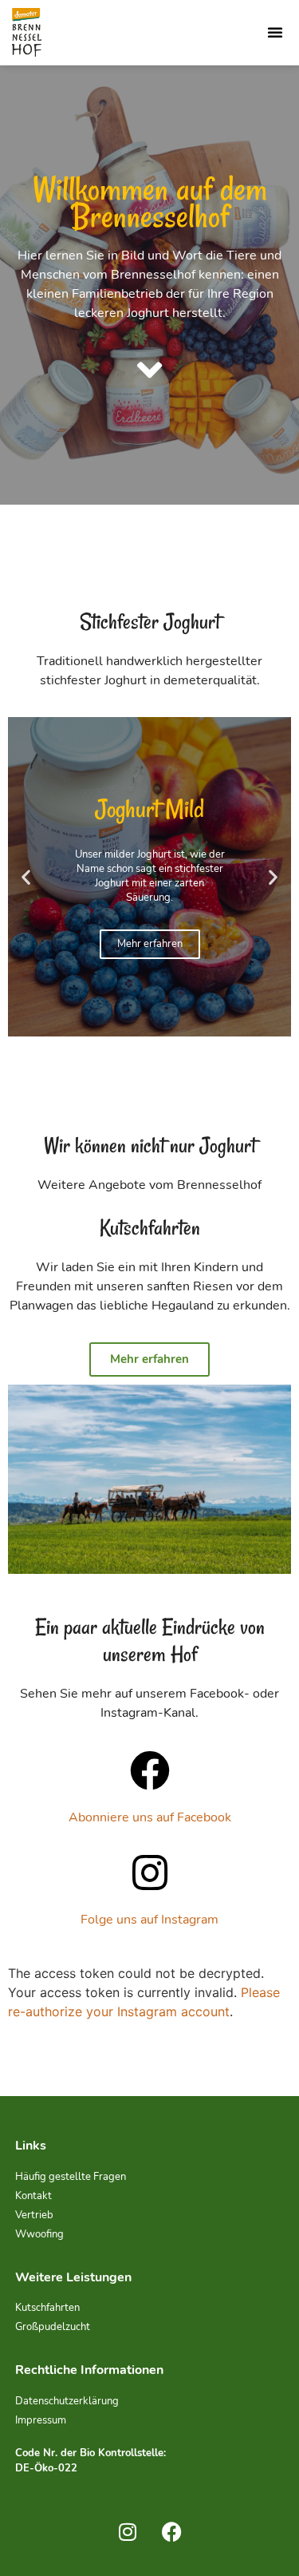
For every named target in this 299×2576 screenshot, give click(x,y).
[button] (275, 32)
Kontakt (33, 2196)
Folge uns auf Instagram (149, 1920)
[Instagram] (128, 2532)
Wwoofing (39, 2234)
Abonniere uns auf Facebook (150, 1817)
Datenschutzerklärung (67, 2401)
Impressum (41, 2420)
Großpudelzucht (53, 2327)
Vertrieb (34, 2215)
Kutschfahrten (47, 2308)
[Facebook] (171, 2532)
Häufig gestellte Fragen (71, 2177)
